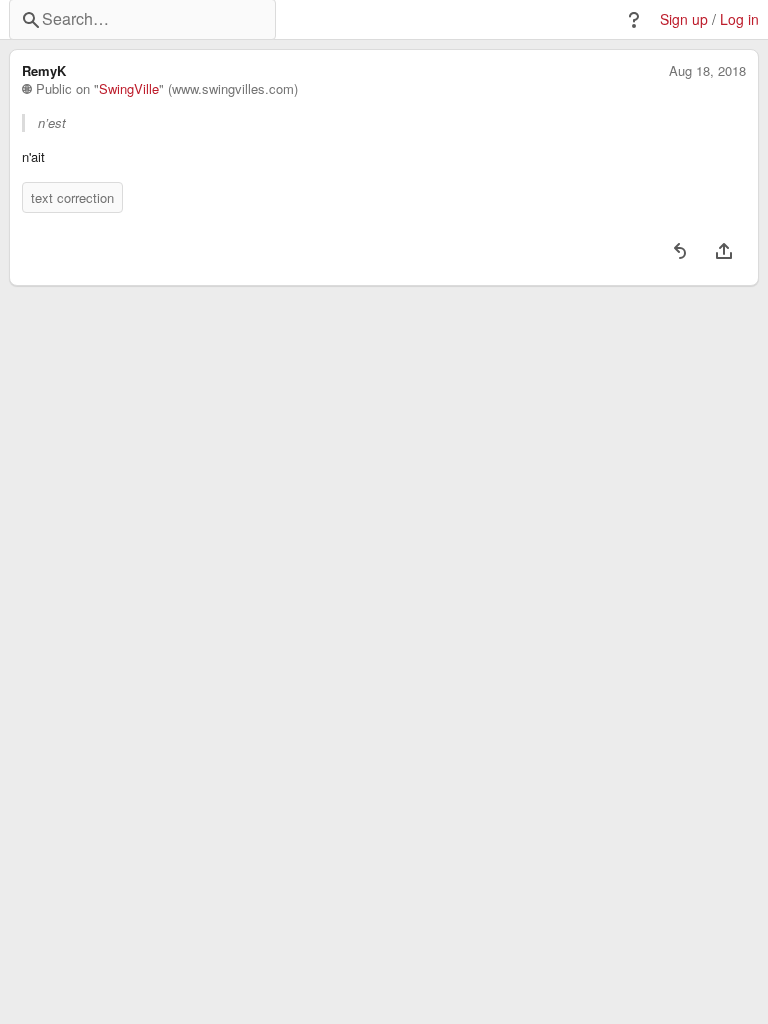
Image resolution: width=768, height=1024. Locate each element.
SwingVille (129, 89)
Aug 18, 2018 (707, 71)
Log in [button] (739, 19)
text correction (72, 197)
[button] (634, 20)
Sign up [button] (684, 19)
